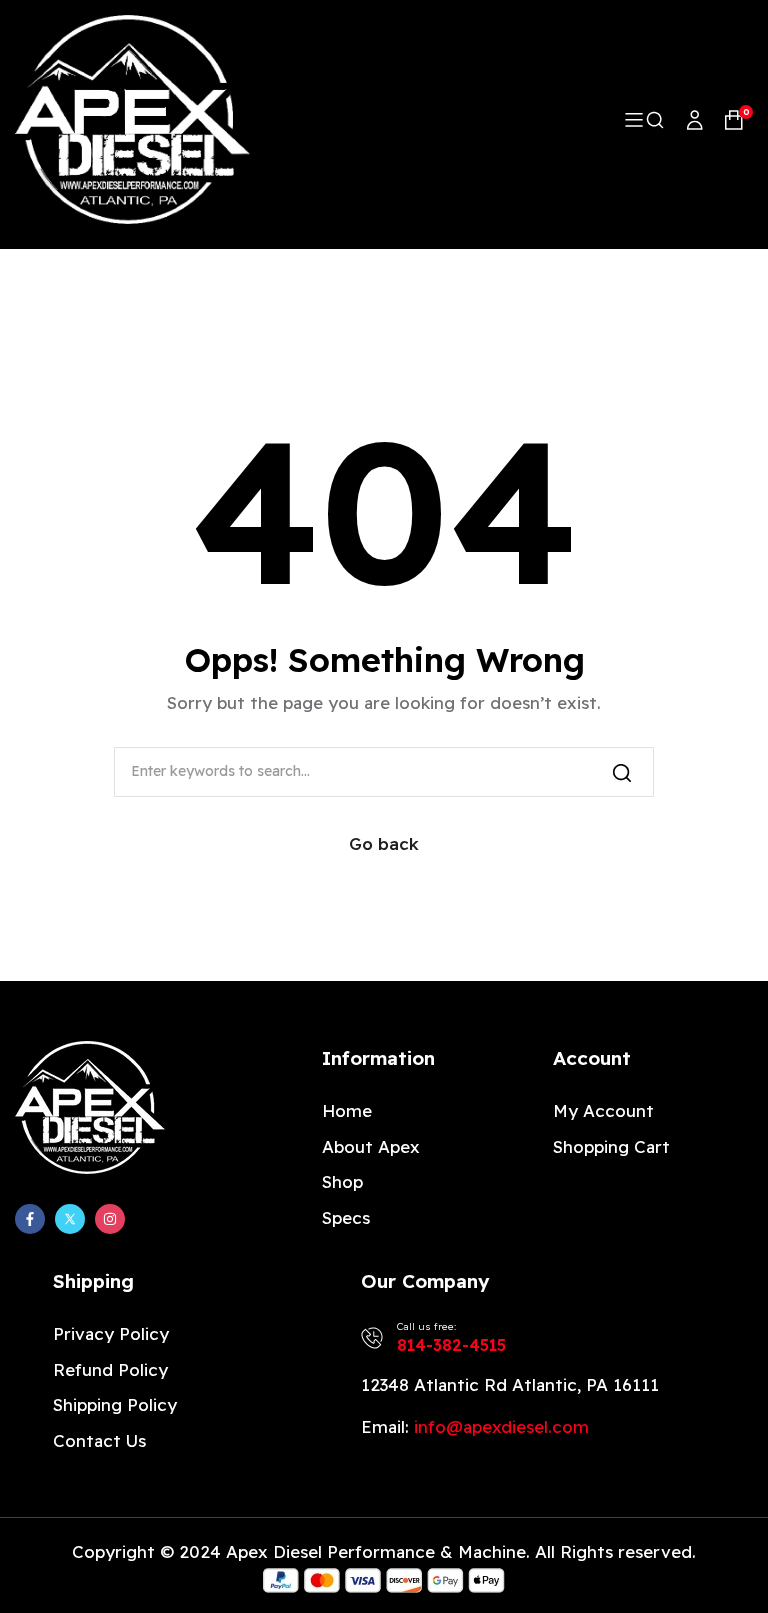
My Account (603, 1110)
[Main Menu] (635, 120)
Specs (346, 1217)
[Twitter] (70, 1219)
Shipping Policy (115, 1404)
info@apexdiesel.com (501, 1426)
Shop (342, 1181)
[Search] (622, 772)
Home (347, 1110)
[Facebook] (30, 1219)
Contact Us (99, 1440)
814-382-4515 (451, 1345)
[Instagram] (110, 1219)
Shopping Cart (611, 1146)
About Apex (371, 1146)
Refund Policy (110, 1369)
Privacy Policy (111, 1333)
